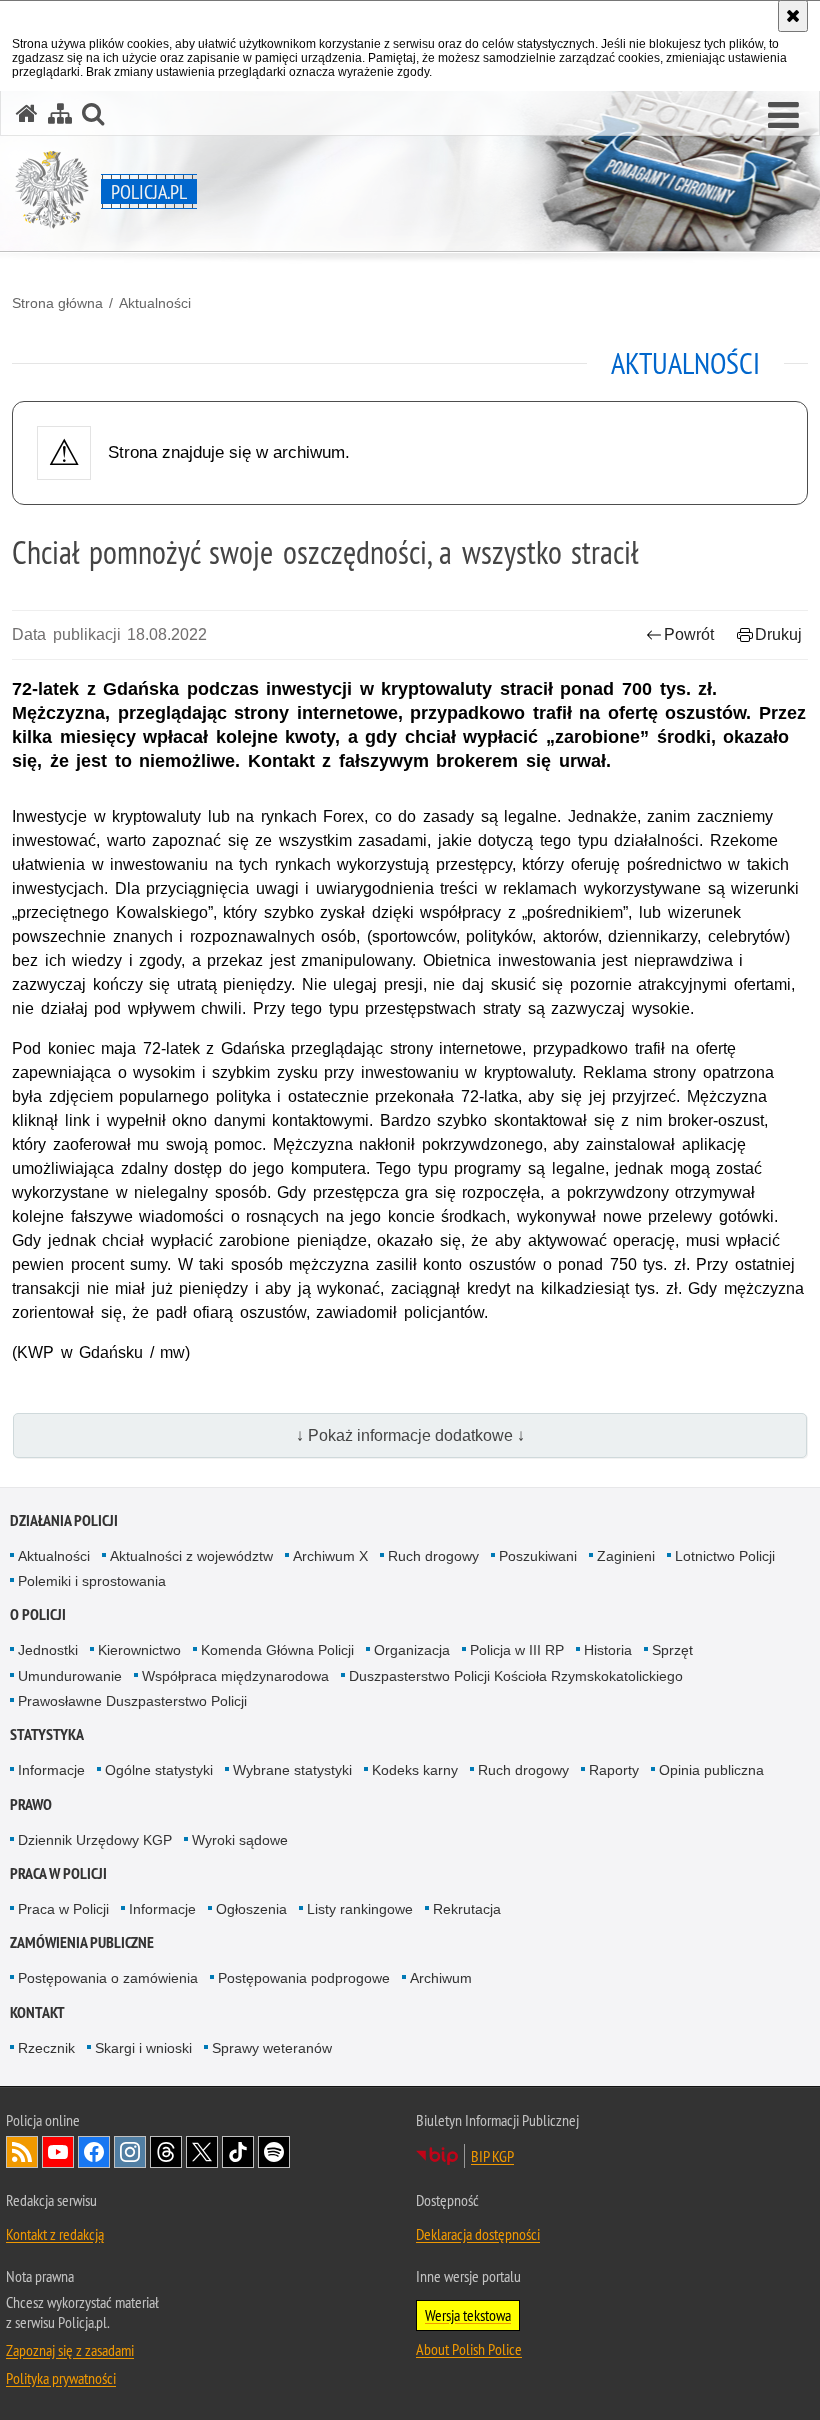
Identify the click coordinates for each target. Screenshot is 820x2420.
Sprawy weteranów (272, 2048)
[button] (783, 116)
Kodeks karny (415, 1770)
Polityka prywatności (61, 2378)
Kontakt (37, 2012)
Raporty (614, 1770)
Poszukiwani (538, 1556)
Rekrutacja (467, 1909)
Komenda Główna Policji (277, 1650)
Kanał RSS (22, 2152)
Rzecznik (46, 2048)
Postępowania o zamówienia (108, 1978)
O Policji (38, 1614)
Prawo (31, 1804)
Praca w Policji (58, 1873)
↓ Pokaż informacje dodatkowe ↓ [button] (410, 1435)
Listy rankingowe (360, 1909)
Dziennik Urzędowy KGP (95, 1840)
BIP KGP (492, 2156)
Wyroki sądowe (240, 1840)
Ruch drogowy (433, 1556)
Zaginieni (626, 1556)
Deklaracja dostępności (478, 2234)
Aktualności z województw (191, 1556)
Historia (608, 1650)
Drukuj (778, 634)
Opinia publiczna (711, 1770)
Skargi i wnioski (143, 2048)
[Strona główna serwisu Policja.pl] (27, 113)
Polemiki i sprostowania (92, 1581)
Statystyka (47, 1734)
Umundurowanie (70, 1676)
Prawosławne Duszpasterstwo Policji (132, 1701)
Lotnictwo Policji (725, 1556)
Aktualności (155, 303)
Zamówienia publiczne (82, 1942)
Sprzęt (672, 1650)
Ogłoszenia (251, 1909)
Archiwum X (330, 1556)
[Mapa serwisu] (60, 113)
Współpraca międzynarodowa (235, 1676)
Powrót (689, 634)
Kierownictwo (139, 1650)
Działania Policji (64, 1520)
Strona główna (57, 303)
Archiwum (441, 1978)
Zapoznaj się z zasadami (70, 2350)
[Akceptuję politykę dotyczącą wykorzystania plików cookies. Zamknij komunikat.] (793, 16)
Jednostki (48, 1650)
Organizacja (412, 1650)
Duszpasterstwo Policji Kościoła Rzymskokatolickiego (516, 1676)
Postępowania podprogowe (304, 1978)
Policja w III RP (517, 1650)
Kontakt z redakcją (55, 2234)
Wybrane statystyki (292, 1770)
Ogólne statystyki (159, 1770)
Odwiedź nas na (58, 2152)
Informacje (51, 1770)
